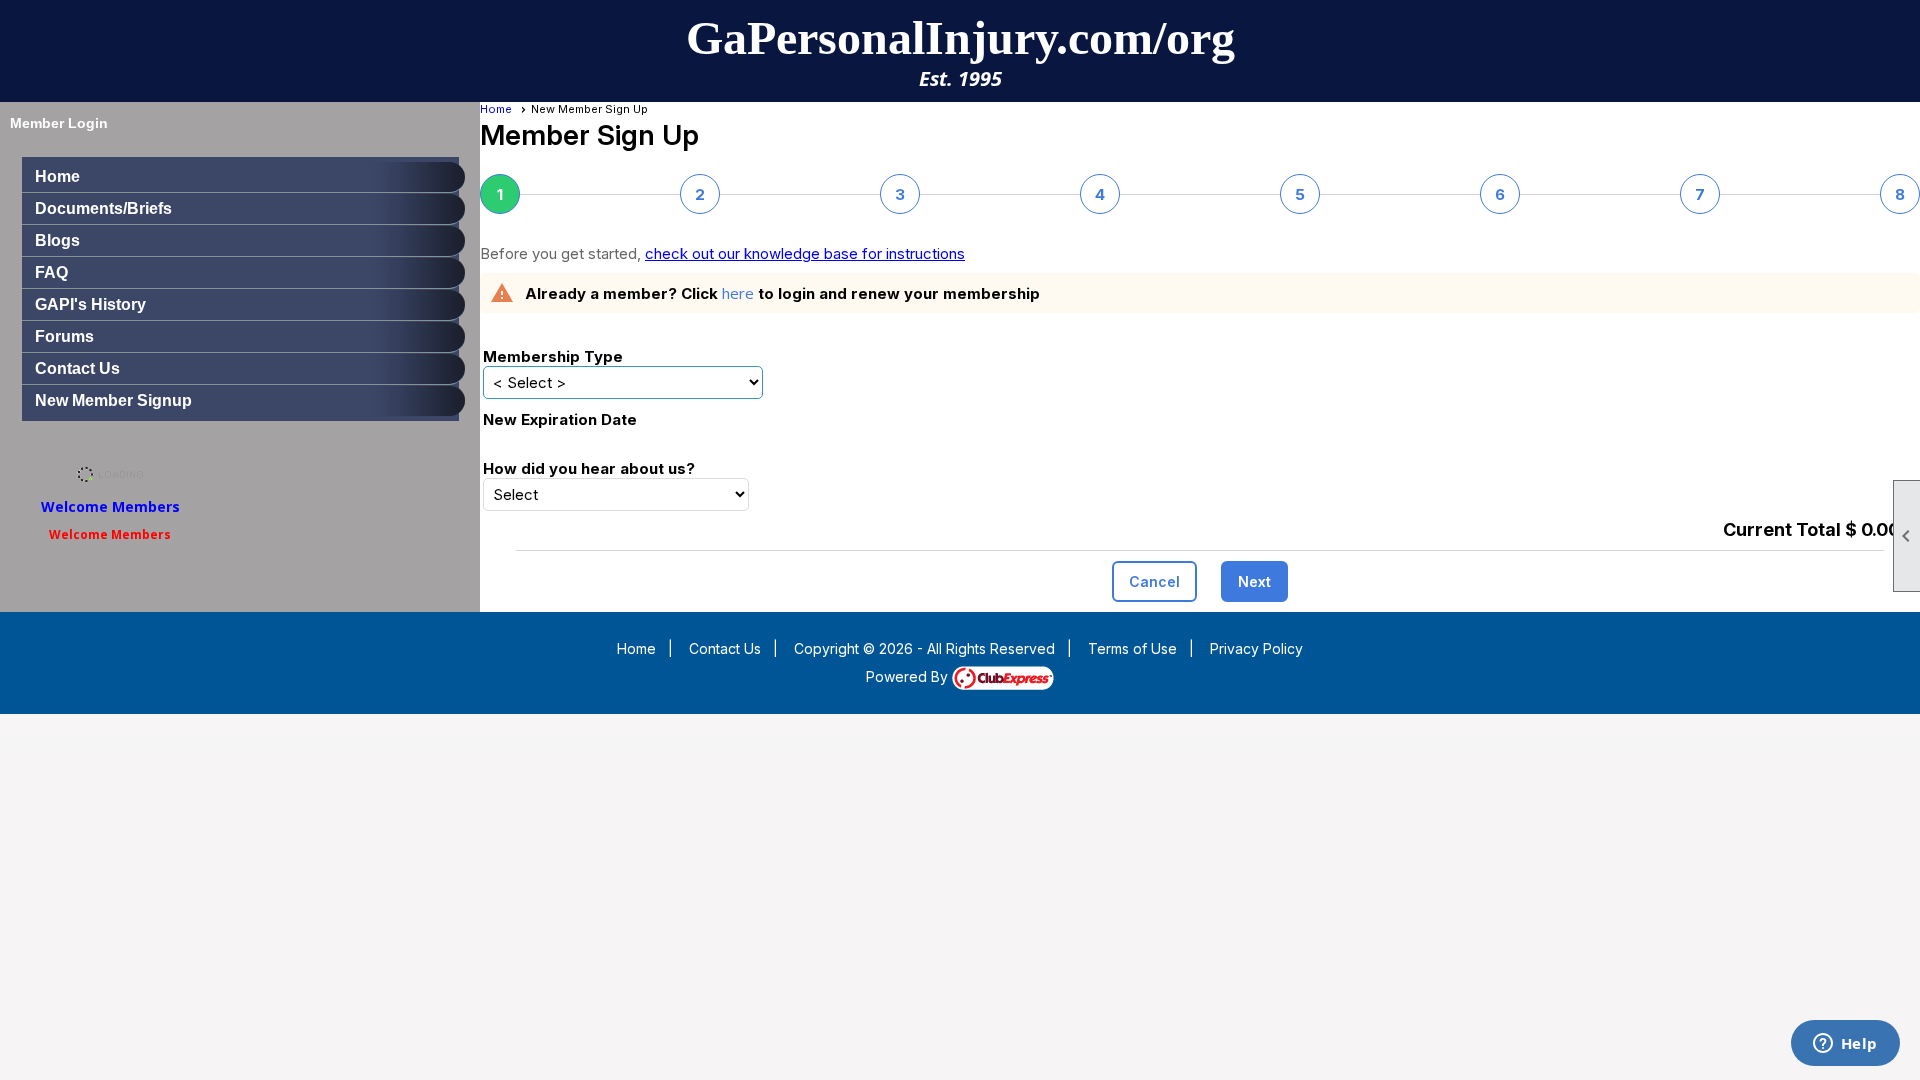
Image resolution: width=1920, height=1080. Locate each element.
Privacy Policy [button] (1256, 648)
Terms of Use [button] (1132, 648)
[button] (1154, 581)
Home (57, 176)
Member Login (59, 123)
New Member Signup (113, 400)
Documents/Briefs (103, 208)
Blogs (57, 240)
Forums (64, 336)
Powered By (909, 676)
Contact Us (77, 368)
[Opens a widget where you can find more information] (1845, 1045)
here (738, 293)
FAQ (51, 272)
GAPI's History (90, 304)
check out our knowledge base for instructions (805, 253)
